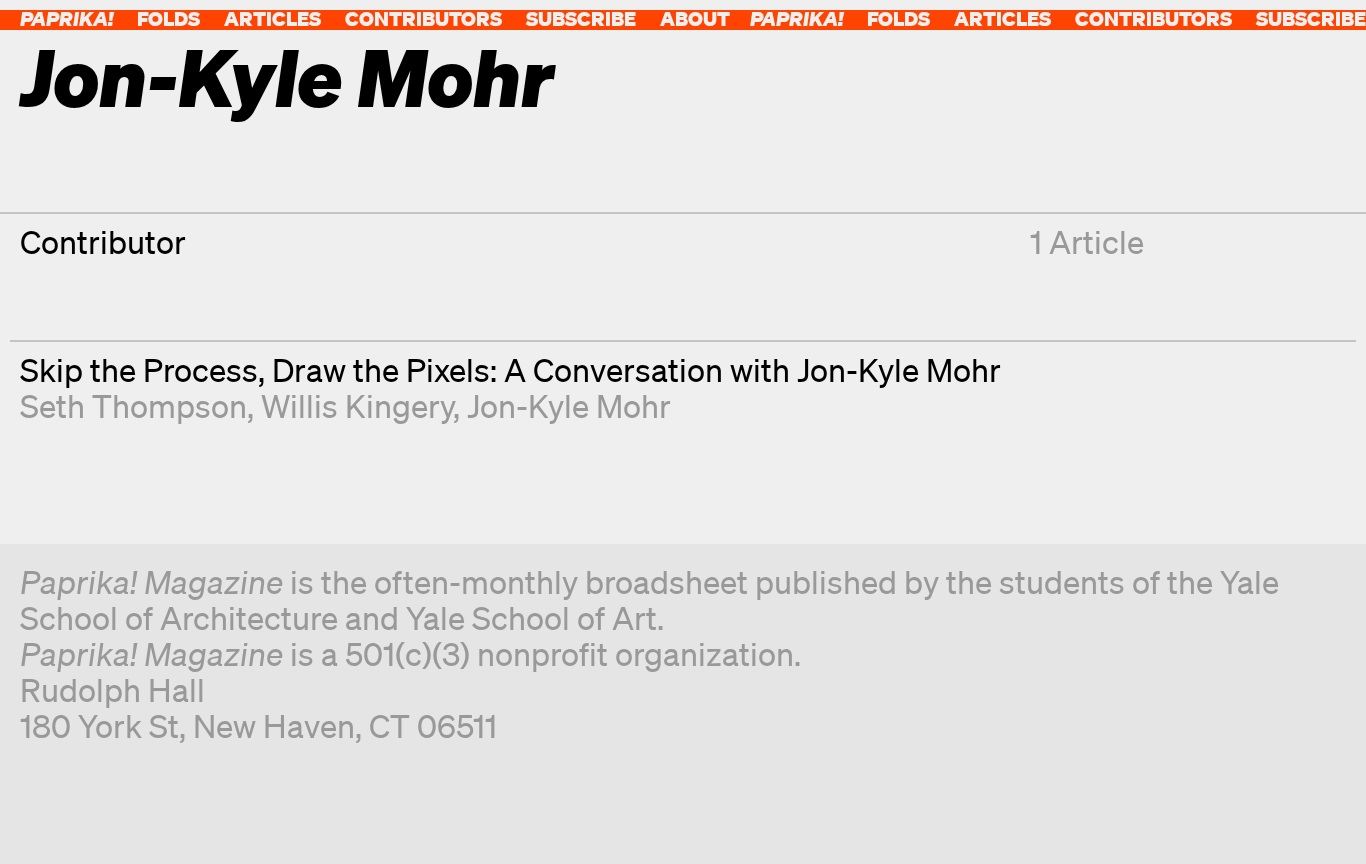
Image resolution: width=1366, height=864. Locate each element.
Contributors (423, 18)
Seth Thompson (133, 405)
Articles (272, 18)
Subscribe (581, 18)
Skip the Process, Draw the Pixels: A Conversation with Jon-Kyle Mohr (510, 369)
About (695, 18)
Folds (168, 18)
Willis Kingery (357, 405)
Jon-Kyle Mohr (569, 405)
